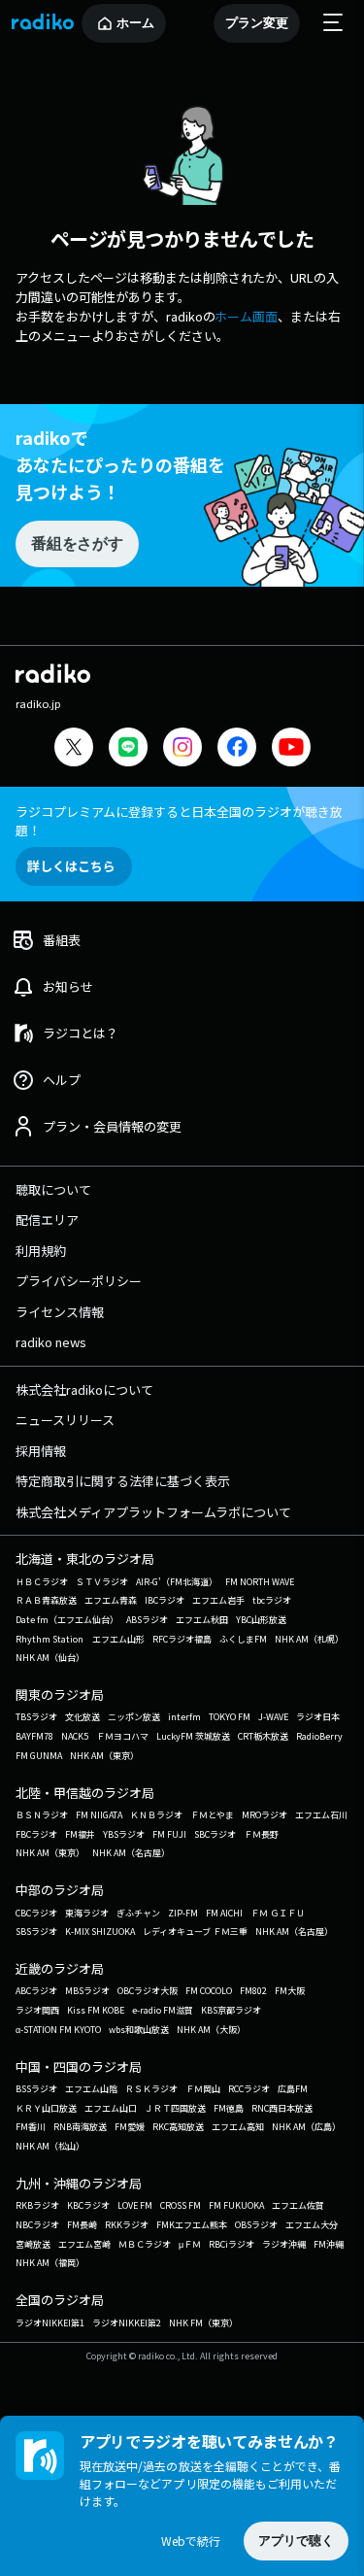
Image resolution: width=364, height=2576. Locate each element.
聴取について (53, 1189)
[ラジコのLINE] (128, 749)
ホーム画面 (246, 316)
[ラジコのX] (74, 749)
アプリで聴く (296, 2541)
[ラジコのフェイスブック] (237, 749)
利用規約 (41, 1251)
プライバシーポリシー (79, 1281)
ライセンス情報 (60, 1312)
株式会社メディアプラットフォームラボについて (153, 1512)
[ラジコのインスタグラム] (182, 747)
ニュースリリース (65, 1420)
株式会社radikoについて (84, 1390)
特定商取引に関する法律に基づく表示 (123, 1481)
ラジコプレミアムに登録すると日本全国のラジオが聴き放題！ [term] (179, 821)
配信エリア (47, 1220)
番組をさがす (77, 543)
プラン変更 (257, 23)
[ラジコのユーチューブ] (291, 749)
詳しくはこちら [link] (71, 866)
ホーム (135, 23)
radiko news (51, 1342)
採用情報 (41, 1451)
